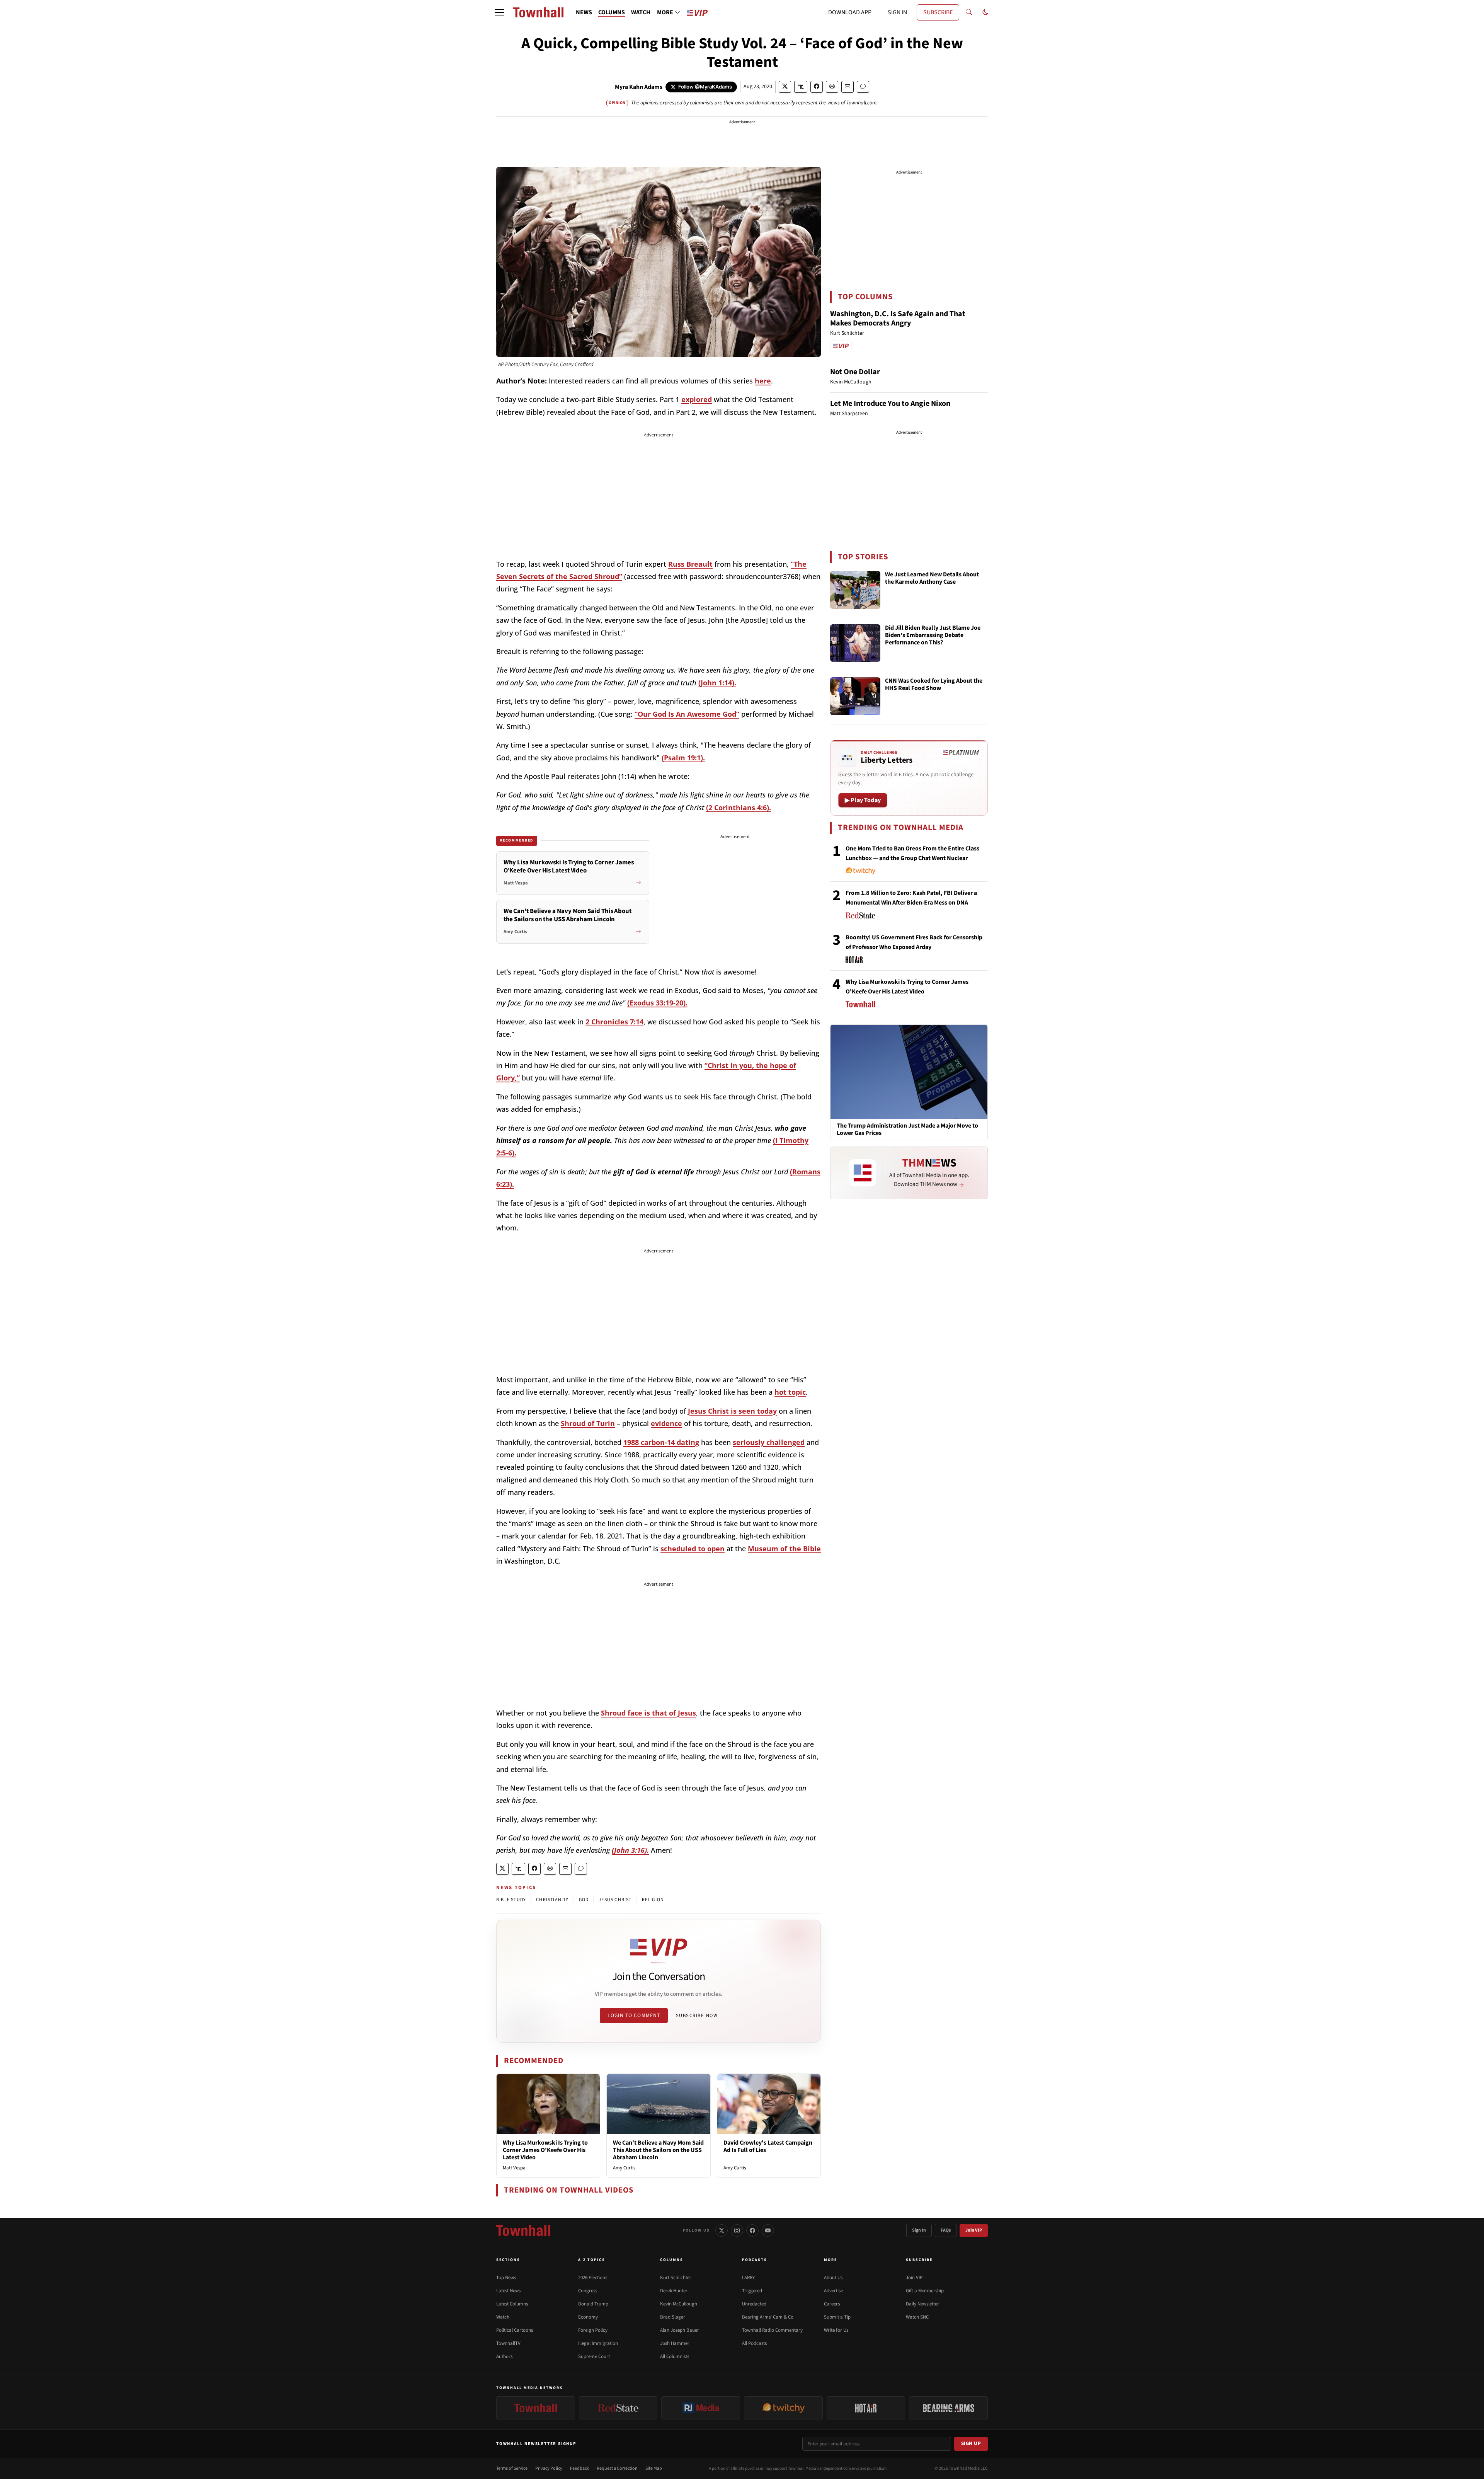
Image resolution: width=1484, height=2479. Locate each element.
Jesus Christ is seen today (732, 1411)
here (763, 381)
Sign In (919, 2230)
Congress (588, 2291)
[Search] (969, 12)
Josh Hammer (675, 2343)
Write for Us (836, 2330)
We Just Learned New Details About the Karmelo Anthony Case (932, 578)
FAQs (946, 2230)
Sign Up (971, 2443)
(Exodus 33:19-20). (657, 1003)
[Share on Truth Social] (801, 87)
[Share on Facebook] (817, 87)
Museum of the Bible (784, 1549)
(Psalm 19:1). (683, 758)
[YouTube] (768, 2230)
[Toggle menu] (499, 12)
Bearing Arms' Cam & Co (768, 2317)
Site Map (654, 2468)
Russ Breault (690, 564)
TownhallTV (508, 2343)
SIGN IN (897, 12)
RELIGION (653, 1900)
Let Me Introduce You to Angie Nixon (890, 404)
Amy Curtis (624, 2168)
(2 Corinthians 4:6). (739, 808)
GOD (584, 1900)
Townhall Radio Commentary (772, 2330)
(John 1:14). (717, 683)
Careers (832, 2304)
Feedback (579, 2468)
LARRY (748, 2278)
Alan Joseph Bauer (680, 2330)
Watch (503, 2317)
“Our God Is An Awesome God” (687, 714)
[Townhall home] (523, 2230)
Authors (504, 2356)
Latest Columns (512, 2304)
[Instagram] (737, 2230)
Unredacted (754, 2304)
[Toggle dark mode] (985, 12)
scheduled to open (693, 1549)
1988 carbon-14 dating (661, 1442)
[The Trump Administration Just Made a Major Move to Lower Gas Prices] (909, 1072)
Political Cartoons (515, 2330)
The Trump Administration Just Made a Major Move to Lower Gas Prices (907, 1130)
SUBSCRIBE (938, 12)
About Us (833, 2278)
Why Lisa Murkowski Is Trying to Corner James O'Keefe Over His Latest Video (545, 2150)
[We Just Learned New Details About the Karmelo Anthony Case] (855, 590)
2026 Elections (593, 2278)
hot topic (790, 1392)
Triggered (752, 2291)
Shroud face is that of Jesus (648, 1713)
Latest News (508, 2291)
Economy (588, 2317)
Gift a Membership (925, 2291)
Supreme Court (594, 2356)
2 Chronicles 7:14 (614, 1022)
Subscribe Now (697, 2016)
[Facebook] (752, 2230)
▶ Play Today (863, 800)
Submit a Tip (837, 2317)
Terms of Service (512, 2468)
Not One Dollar (855, 372)
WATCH (641, 12)
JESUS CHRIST (615, 1900)
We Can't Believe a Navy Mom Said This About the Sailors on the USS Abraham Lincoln (658, 2150)
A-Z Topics (592, 2260)
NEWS (584, 12)
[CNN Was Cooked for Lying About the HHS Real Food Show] (855, 696)
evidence (666, 1423)
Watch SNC (917, 2317)
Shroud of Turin (588, 1423)
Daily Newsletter (922, 2304)
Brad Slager (673, 2317)
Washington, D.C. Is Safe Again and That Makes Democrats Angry (898, 319)
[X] (722, 2230)
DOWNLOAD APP (850, 12)
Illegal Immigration (598, 2343)
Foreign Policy (593, 2330)
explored (697, 399)
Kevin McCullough (679, 2304)
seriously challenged (769, 1442)
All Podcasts (754, 2343)
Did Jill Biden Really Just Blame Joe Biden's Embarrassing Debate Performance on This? (933, 636)
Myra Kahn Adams (639, 87)
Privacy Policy (549, 2468)
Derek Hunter (674, 2291)
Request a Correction (617, 2468)
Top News (506, 2278)
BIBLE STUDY (511, 1900)
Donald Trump (593, 2304)
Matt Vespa (514, 2168)
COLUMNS (612, 12)
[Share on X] (785, 87)
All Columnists (675, 2356)
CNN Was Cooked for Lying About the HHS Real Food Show (934, 685)
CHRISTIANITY (552, 1900)
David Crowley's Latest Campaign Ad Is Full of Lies (768, 2146)
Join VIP (974, 2230)
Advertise (833, 2291)
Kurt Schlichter (676, 2278)
